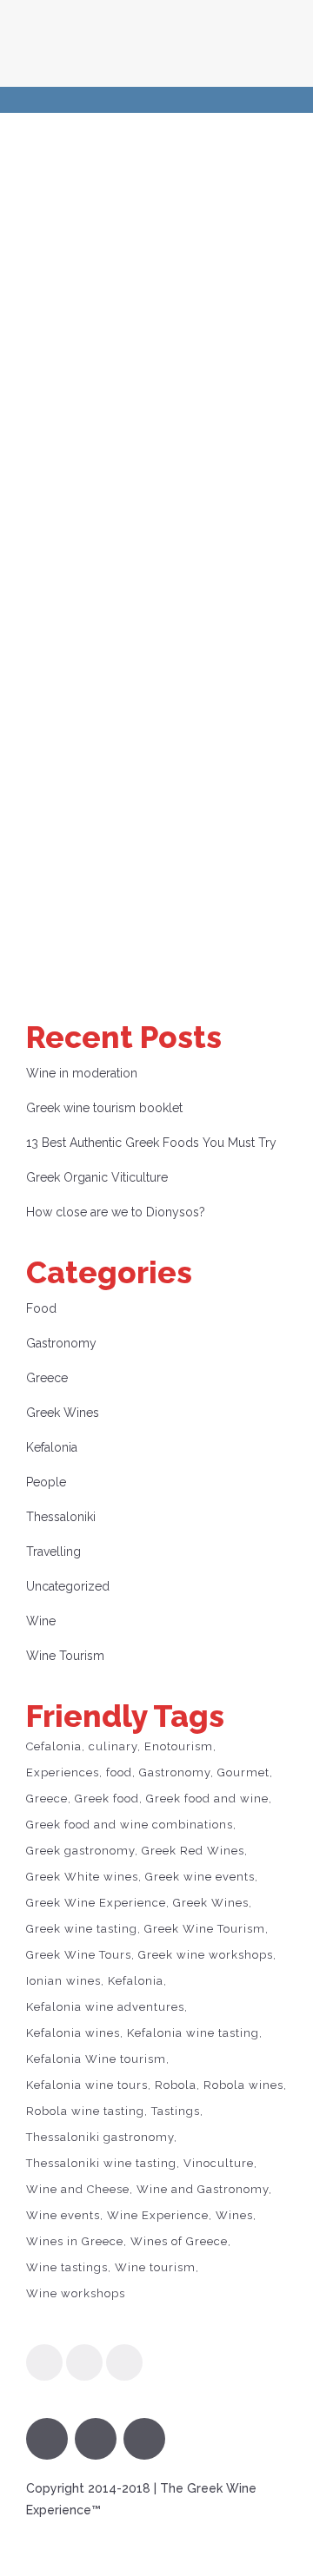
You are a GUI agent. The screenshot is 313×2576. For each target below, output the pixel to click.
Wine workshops (76, 2293)
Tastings (176, 2111)
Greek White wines (82, 1877)
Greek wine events (200, 1877)
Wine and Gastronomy (203, 2189)
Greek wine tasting (82, 1929)
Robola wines (243, 2085)
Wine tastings (67, 2267)
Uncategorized (68, 1586)
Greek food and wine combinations (130, 1825)
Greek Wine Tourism (205, 1929)
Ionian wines (63, 1981)
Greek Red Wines (193, 1851)
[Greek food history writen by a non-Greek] (156, 326)
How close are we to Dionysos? (116, 1212)
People (46, 1482)
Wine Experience (158, 2215)
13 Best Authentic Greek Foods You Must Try (151, 1143)
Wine (41, 1621)
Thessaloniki (61, 1517)
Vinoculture (219, 2163)
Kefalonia (52, 1447)
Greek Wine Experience (96, 1903)
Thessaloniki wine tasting (101, 2163)
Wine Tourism (65, 1656)
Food (41, 1308)
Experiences (63, 1772)
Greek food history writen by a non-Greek (153, 654)
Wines (234, 2215)
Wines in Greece (75, 2241)
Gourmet (243, 1772)
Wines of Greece (179, 2241)
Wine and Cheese (78, 2189)
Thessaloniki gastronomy (100, 2137)
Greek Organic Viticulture (97, 1177)
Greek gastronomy (80, 1851)
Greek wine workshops (206, 1955)
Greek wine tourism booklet (104, 1108)
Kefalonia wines (73, 2033)
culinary (113, 1746)
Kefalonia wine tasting (193, 2033)
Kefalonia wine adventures (105, 2007)
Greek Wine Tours (79, 1955)
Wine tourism (155, 2267)
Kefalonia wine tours (87, 2085)
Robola (176, 2085)
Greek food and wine (207, 1799)
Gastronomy (61, 1343)
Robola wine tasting (85, 2111)
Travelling (53, 1552)
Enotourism (179, 1746)
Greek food (107, 1799)
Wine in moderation (82, 1073)
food (119, 1772)
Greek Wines (63, 1413)
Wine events (63, 2215)
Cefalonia (54, 1746)
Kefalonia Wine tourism (96, 2059)
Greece (47, 1378)
